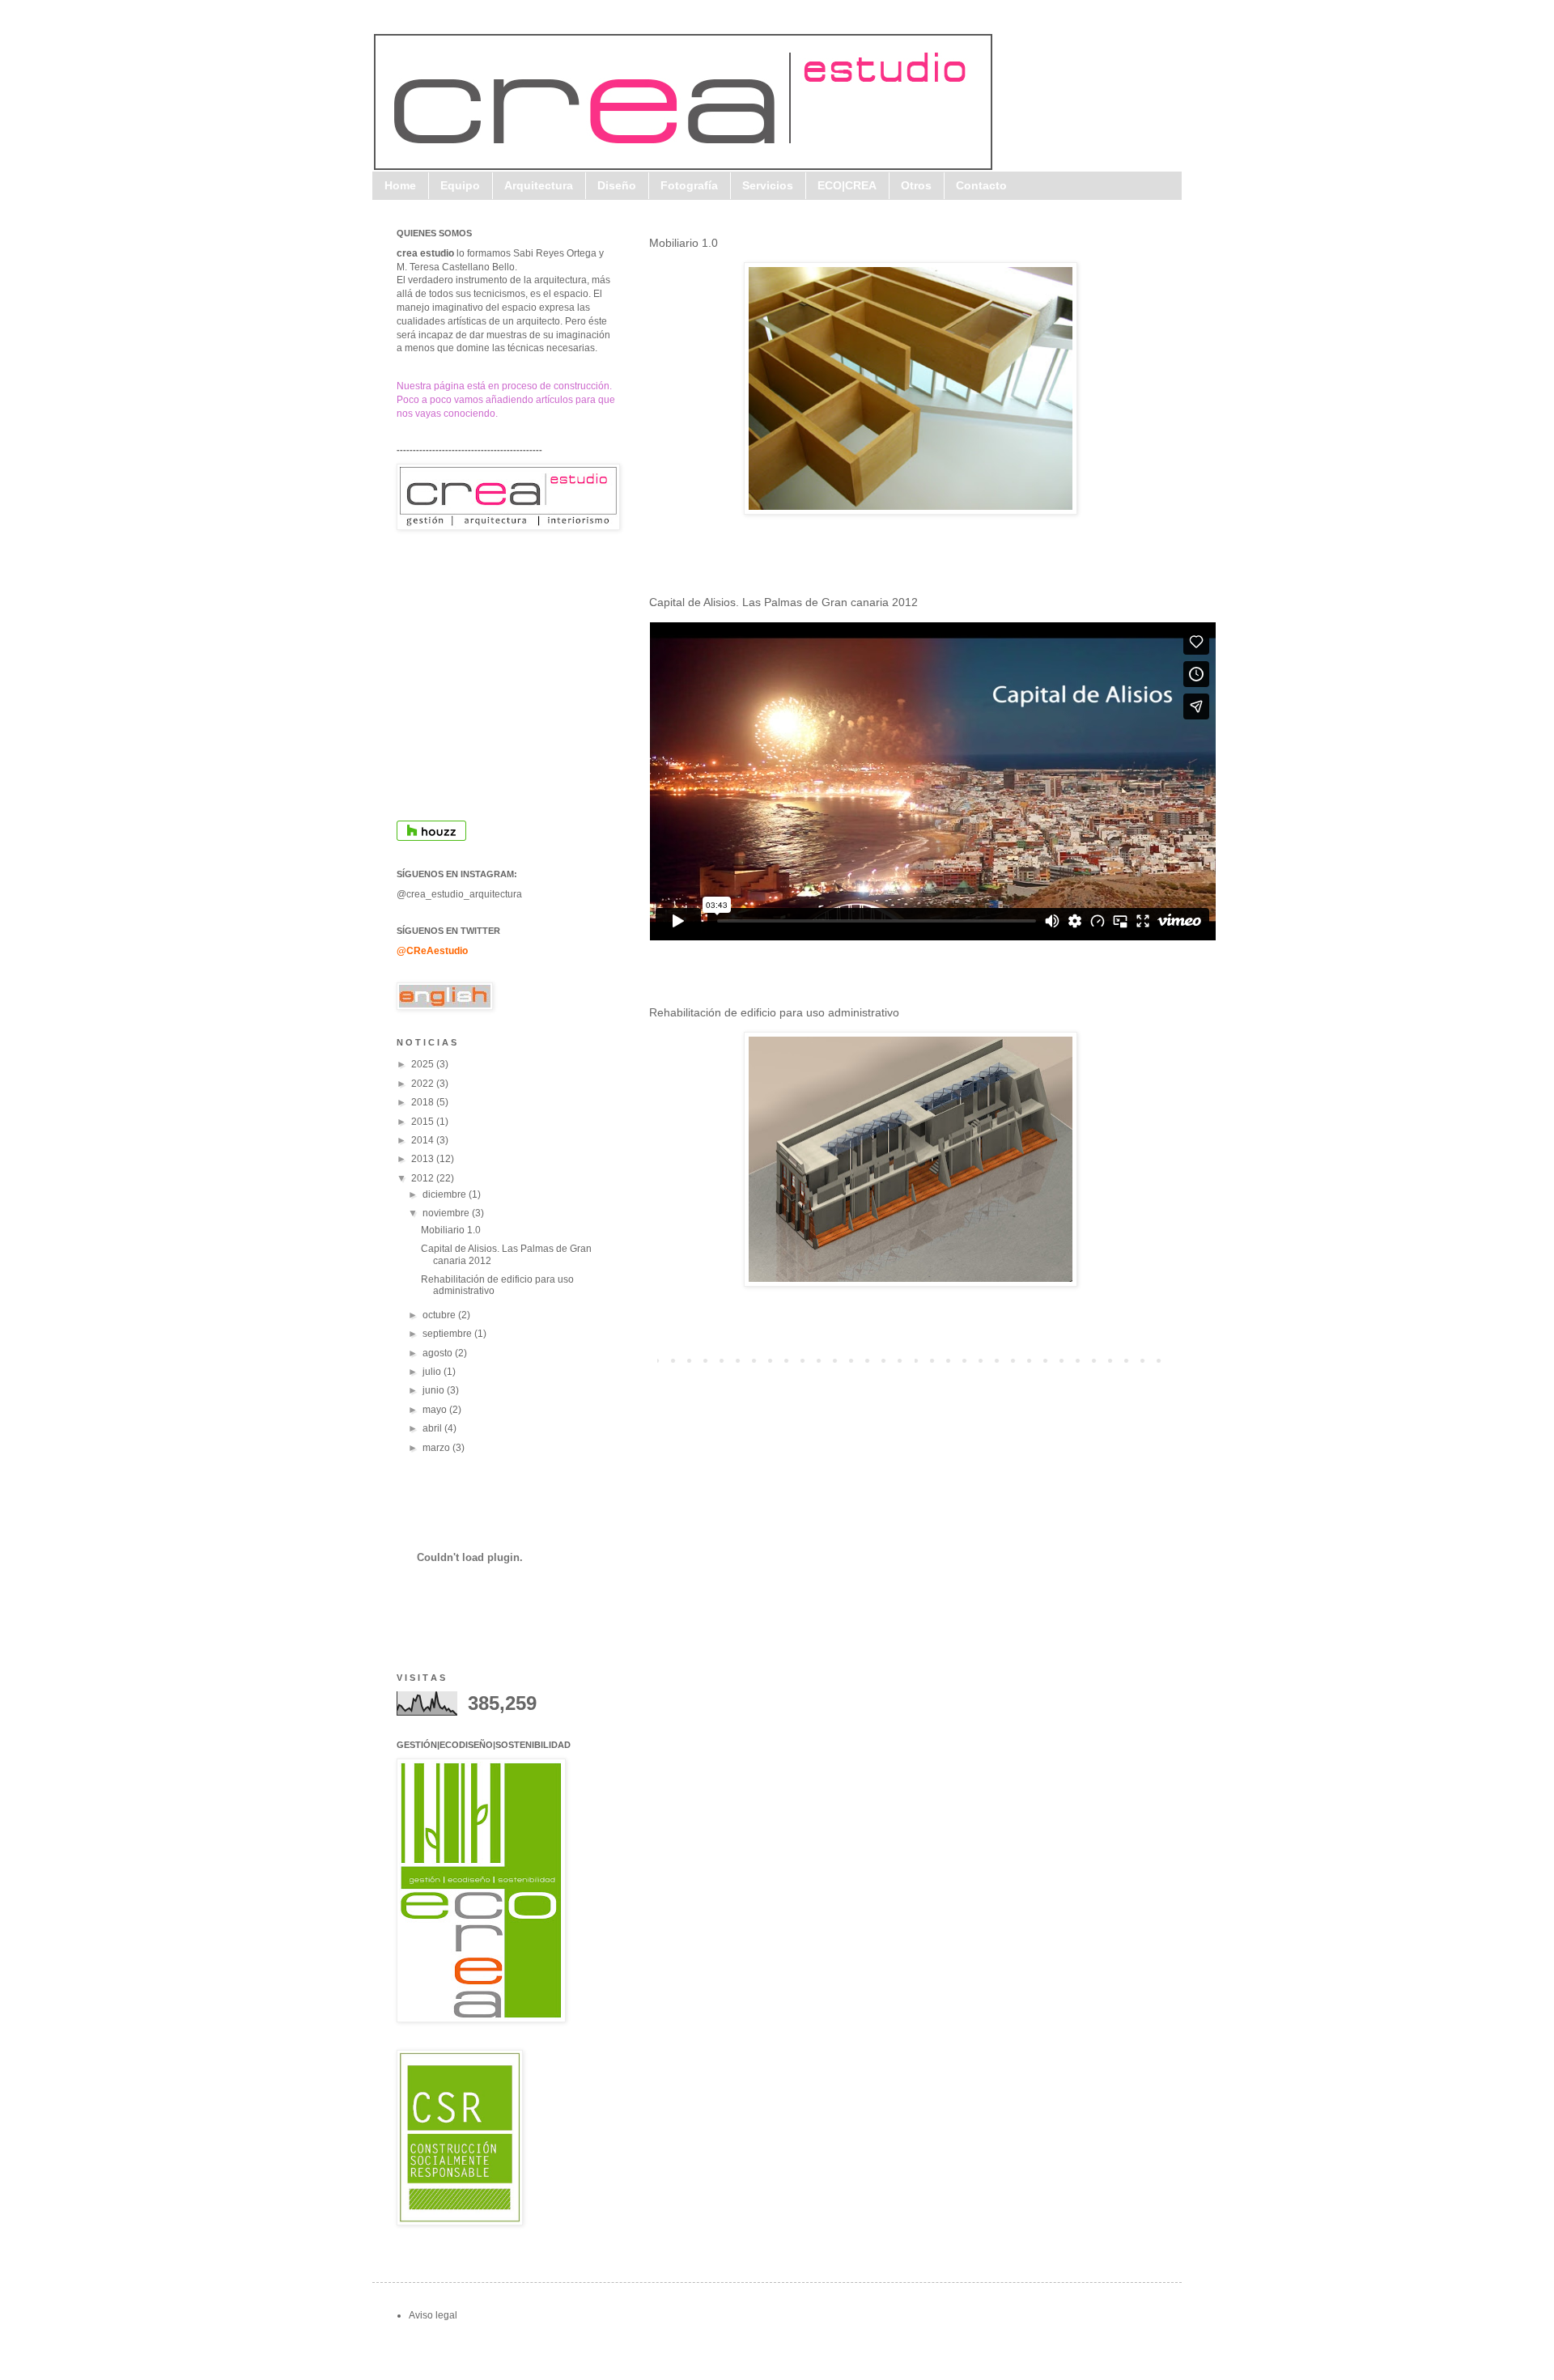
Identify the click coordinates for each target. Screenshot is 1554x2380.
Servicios (768, 185)
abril (433, 1428)
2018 (424, 1102)
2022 (424, 1084)
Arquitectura (539, 185)
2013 (424, 1159)
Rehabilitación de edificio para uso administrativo (774, 1012)
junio (435, 1390)
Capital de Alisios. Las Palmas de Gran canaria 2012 (783, 602)
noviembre (447, 1213)
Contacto (981, 185)
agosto (439, 1353)
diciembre (446, 1194)
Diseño (617, 185)
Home (400, 185)
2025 (424, 1064)
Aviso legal (433, 2315)
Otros (916, 185)
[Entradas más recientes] (653, 1360)
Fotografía (689, 185)
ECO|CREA (847, 185)
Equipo (460, 185)
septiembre (448, 1334)
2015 (424, 1122)
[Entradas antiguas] (1168, 1360)
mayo (436, 1410)
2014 (424, 1140)
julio (433, 1372)
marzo (437, 1448)
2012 (424, 1178)
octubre (440, 1315)
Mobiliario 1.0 (684, 243)
